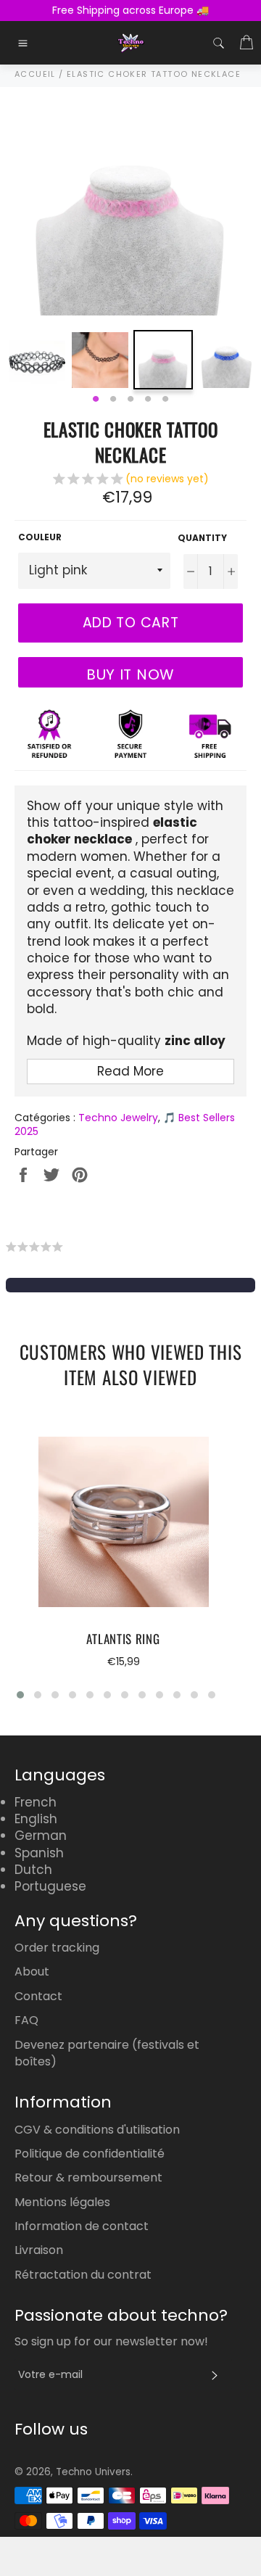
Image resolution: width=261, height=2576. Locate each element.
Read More (130, 1071)
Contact (38, 1996)
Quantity (202, 538)
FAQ (26, 2020)
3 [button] (130, 400)
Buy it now (130, 674)
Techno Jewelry (118, 1118)
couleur (40, 537)
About (32, 1972)
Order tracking (57, 1948)
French (36, 1802)
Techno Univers (93, 2472)
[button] (131, 481)
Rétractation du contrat (83, 2275)
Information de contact (82, 2226)
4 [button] (148, 400)
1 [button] (96, 400)
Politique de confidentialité (90, 2154)
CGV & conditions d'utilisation (97, 2130)
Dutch (33, 1870)
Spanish (39, 1853)
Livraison (39, 2250)
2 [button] (113, 400)
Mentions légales (62, 2202)
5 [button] (165, 400)
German (41, 1836)
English (36, 1819)
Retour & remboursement (88, 2177)
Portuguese (50, 1886)
